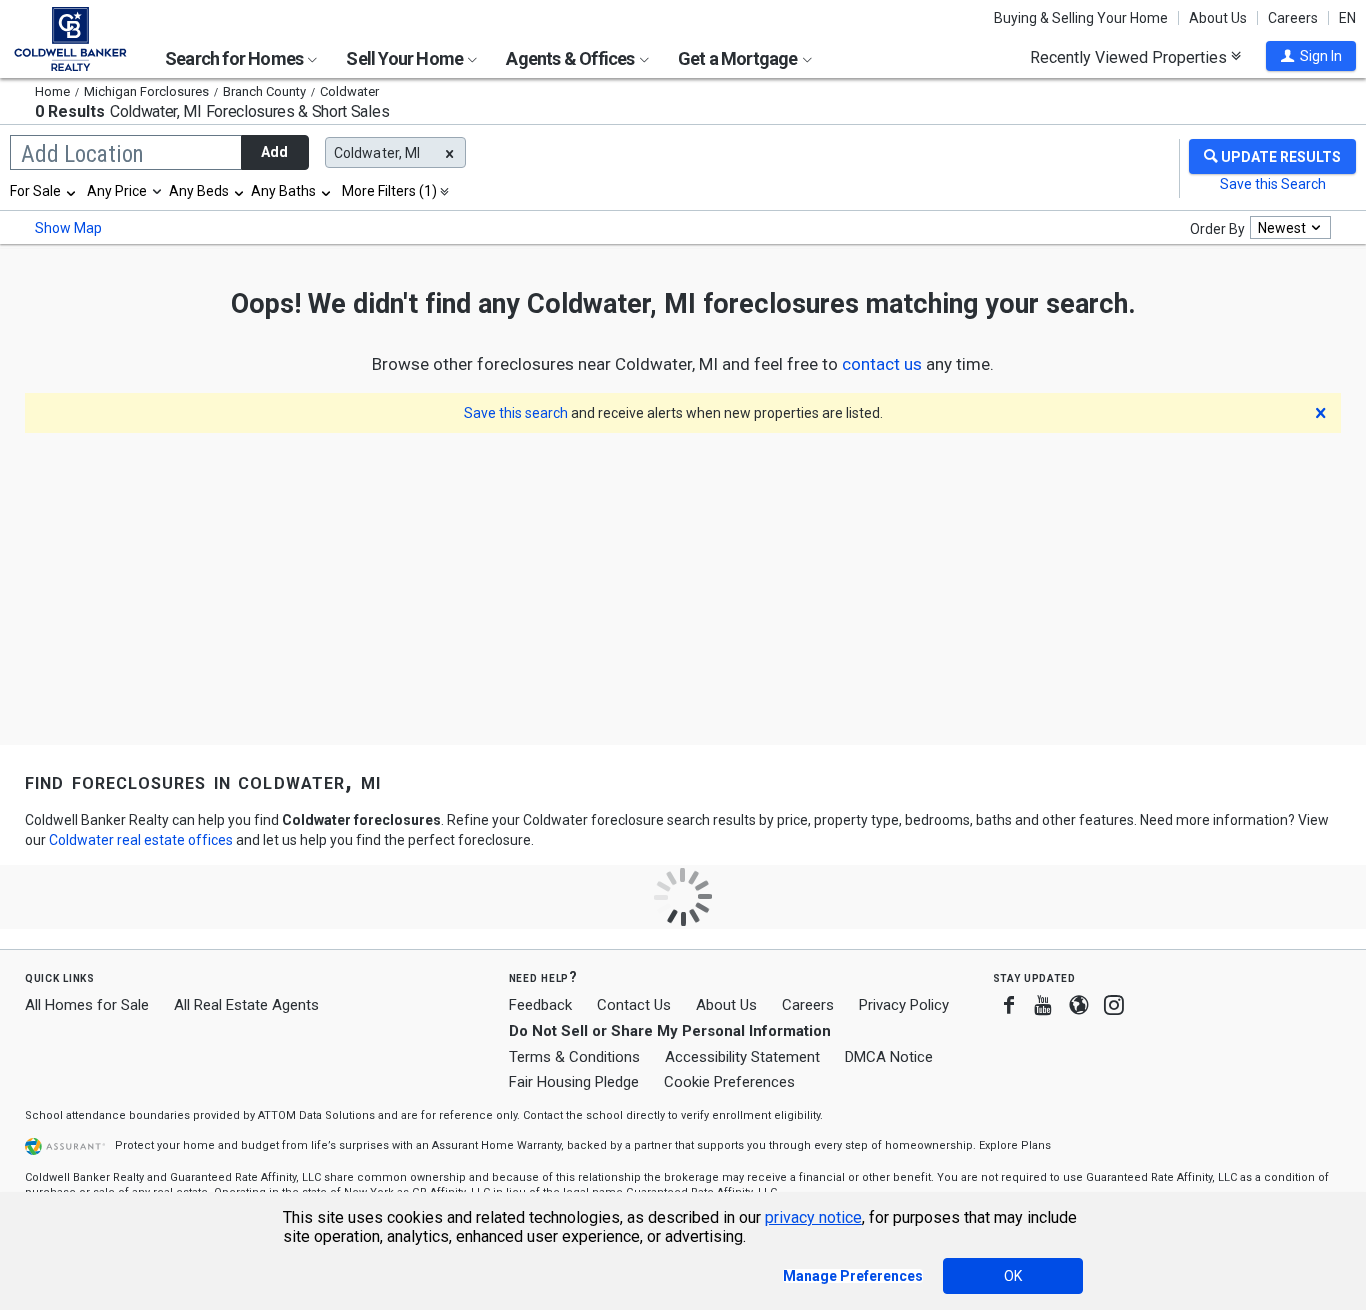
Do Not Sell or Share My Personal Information (670, 1031)
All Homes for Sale (87, 1005)
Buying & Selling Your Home (1081, 18)
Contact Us (634, 1005)
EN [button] (1347, 18)
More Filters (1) (389, 191)
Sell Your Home (406, 58)
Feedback (540, 1005)
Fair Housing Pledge (574, 1082)
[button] (1311, 56)
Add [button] (274, 152)
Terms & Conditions (574, 1057)
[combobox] (44, 191)
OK (1013, 1276)
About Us (1218, 18)
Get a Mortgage (739, 58)
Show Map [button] (68, 228)
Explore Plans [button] (1015, 1145)
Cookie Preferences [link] (729, 1082)
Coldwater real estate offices (141, 840)
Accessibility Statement (742, 1057)
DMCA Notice (889, 1057)
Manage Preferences (853, 1276)
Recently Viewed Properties (1130, 57)
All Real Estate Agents (246, 1005)
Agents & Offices (571, 58)
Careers (1293, 18)
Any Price (117, 191)
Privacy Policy (904, 1005)
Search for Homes (235, 58)
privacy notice (813, 1217)
